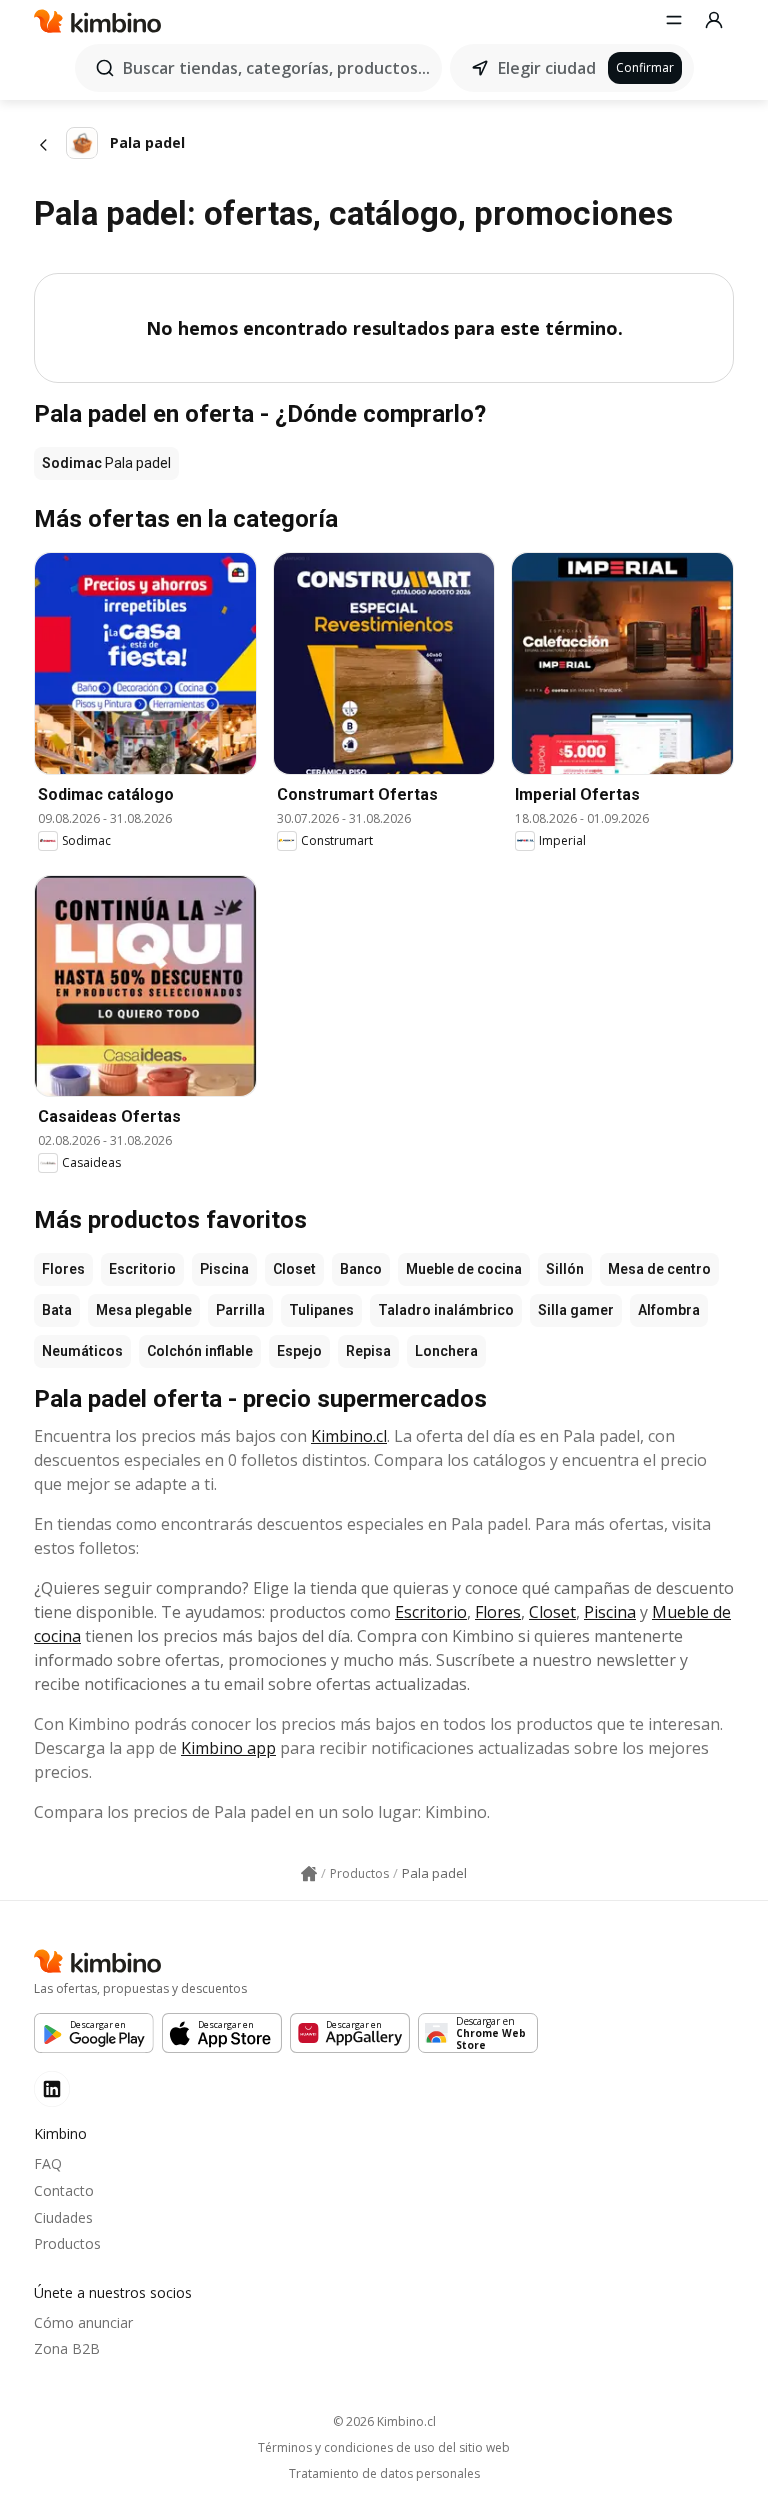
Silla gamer (576, 1310)
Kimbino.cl (349, 1436)
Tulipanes (321, 1310)
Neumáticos (82, 1351)
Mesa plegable (144, 1310)
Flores (63, 1269)
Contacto (64, 2190)
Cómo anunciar (83, 2322)
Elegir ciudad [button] (547, 68)
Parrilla (240, 1310)
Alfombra (669, 1310)
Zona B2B (67, 2348)
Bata (57, 1310)
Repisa (368, 1351)
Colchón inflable (200, 1351)
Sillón (565, 1269)
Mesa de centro (659, 1269)
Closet (294, 1269)
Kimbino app (228, 1748)
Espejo (299, 1351)
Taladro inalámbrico (446, 1310)
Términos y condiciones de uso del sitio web (384, 2448)
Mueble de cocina (464, 1269)
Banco (361, 1269)
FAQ (48, 2163)
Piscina (224, 1269)
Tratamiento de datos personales (384, 2474)
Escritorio (142, 1269)
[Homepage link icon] (309, 1874)
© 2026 (384, 2421)
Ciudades (63, 2217)
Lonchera (446, 1351)
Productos (67, 2243)
